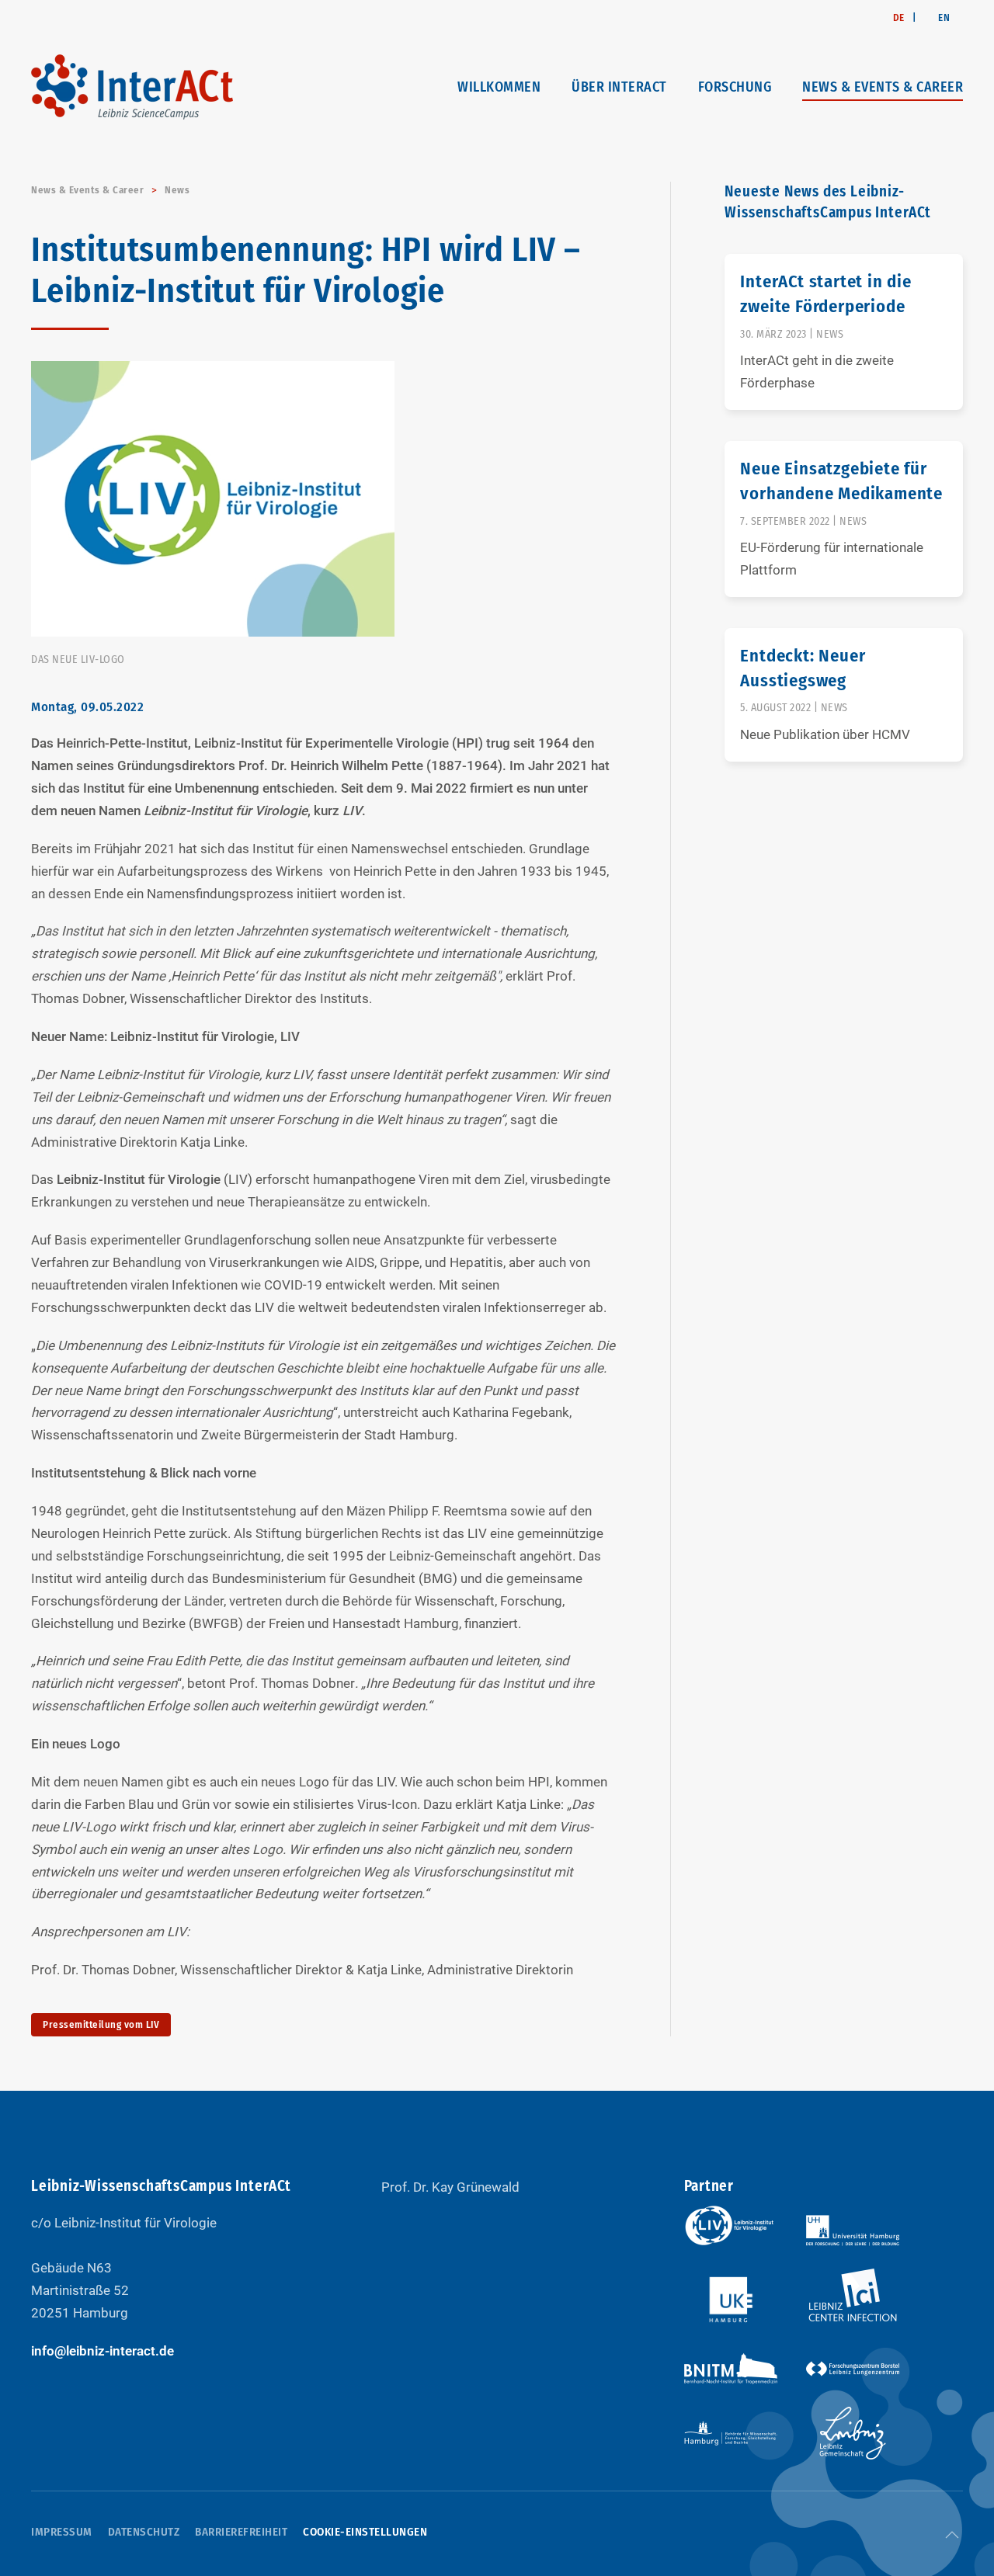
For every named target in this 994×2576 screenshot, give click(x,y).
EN (944, 17)
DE (899, 17)
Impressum (62, 2532)
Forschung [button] (735, 87)
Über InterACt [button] (619, 87)
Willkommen (499, 87)
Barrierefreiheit (241, 2532)
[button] (952, 2535)
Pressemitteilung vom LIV (101, 2024)
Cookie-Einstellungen (365, 2532)
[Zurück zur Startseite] (132, 87)
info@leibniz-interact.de (103, 2351)
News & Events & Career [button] (883, 87)
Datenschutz (144, 2532)
